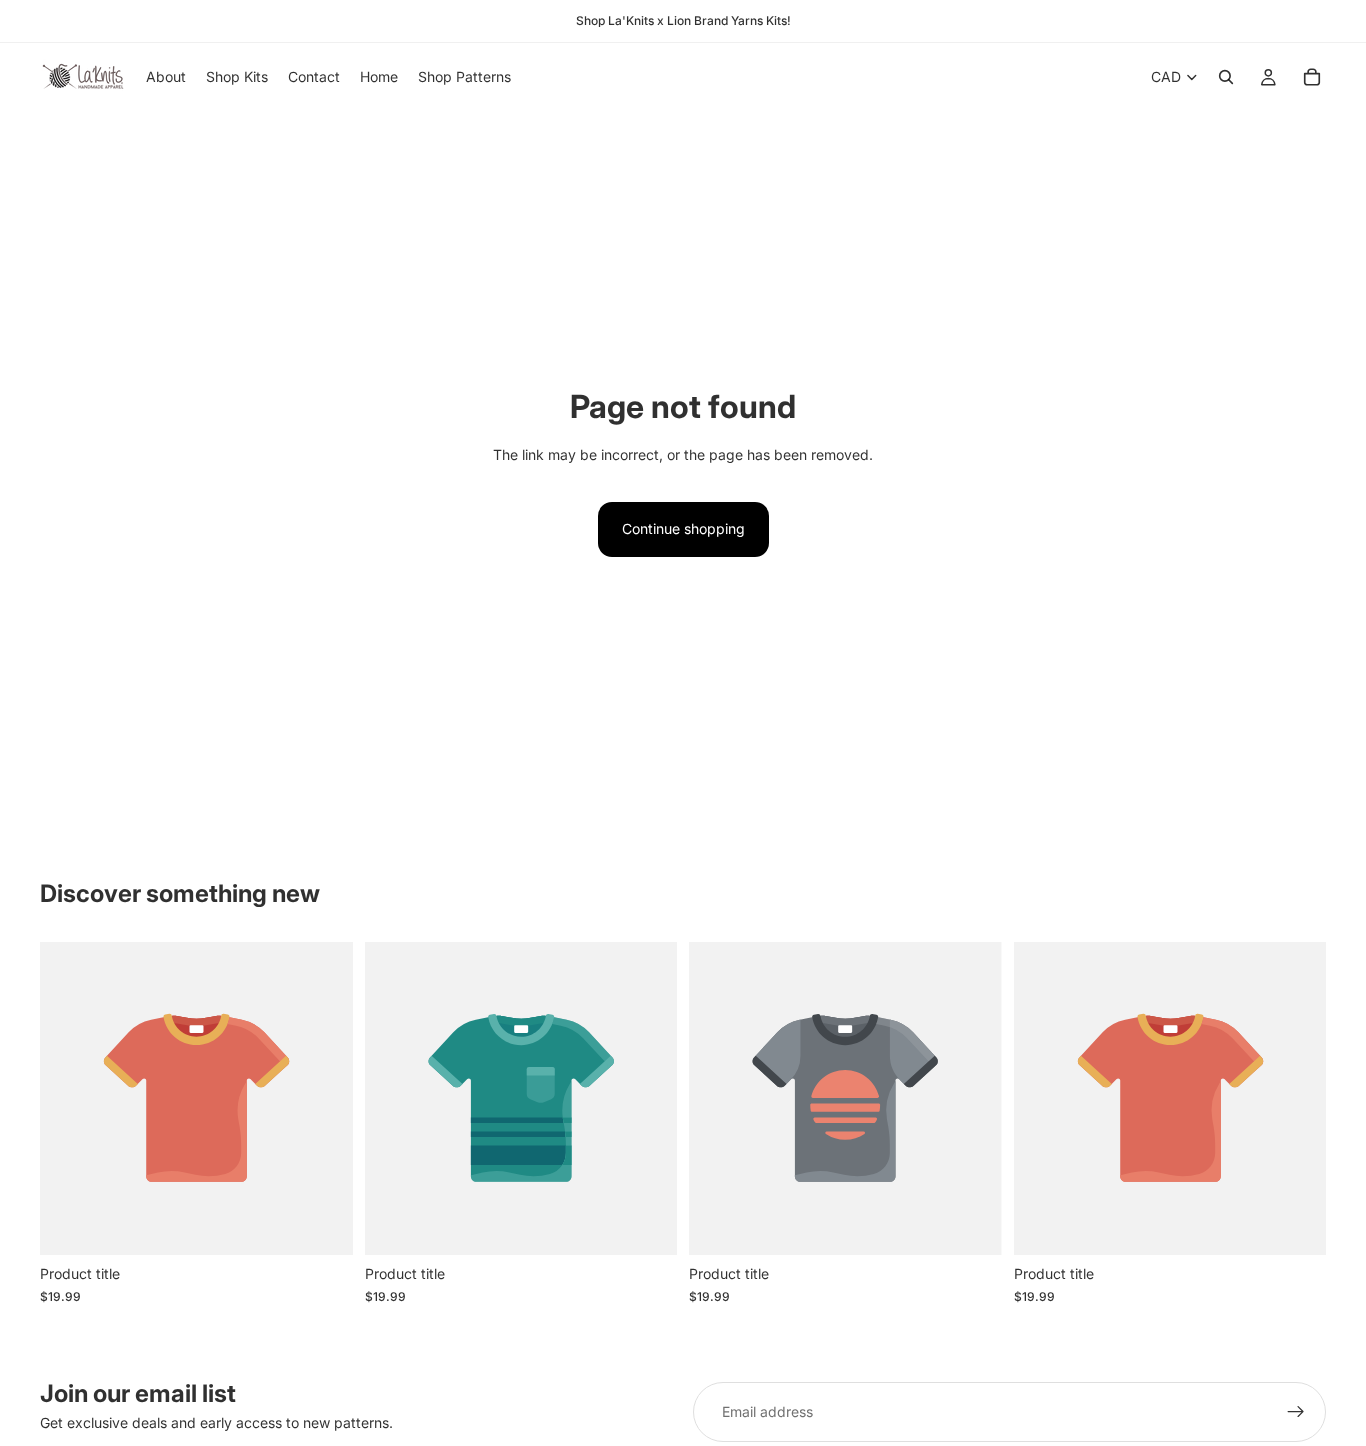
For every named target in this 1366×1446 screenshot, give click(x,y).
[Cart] (1312, 77)
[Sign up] (1296, 1412)
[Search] (1226, 77)
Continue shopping (683, 528)
